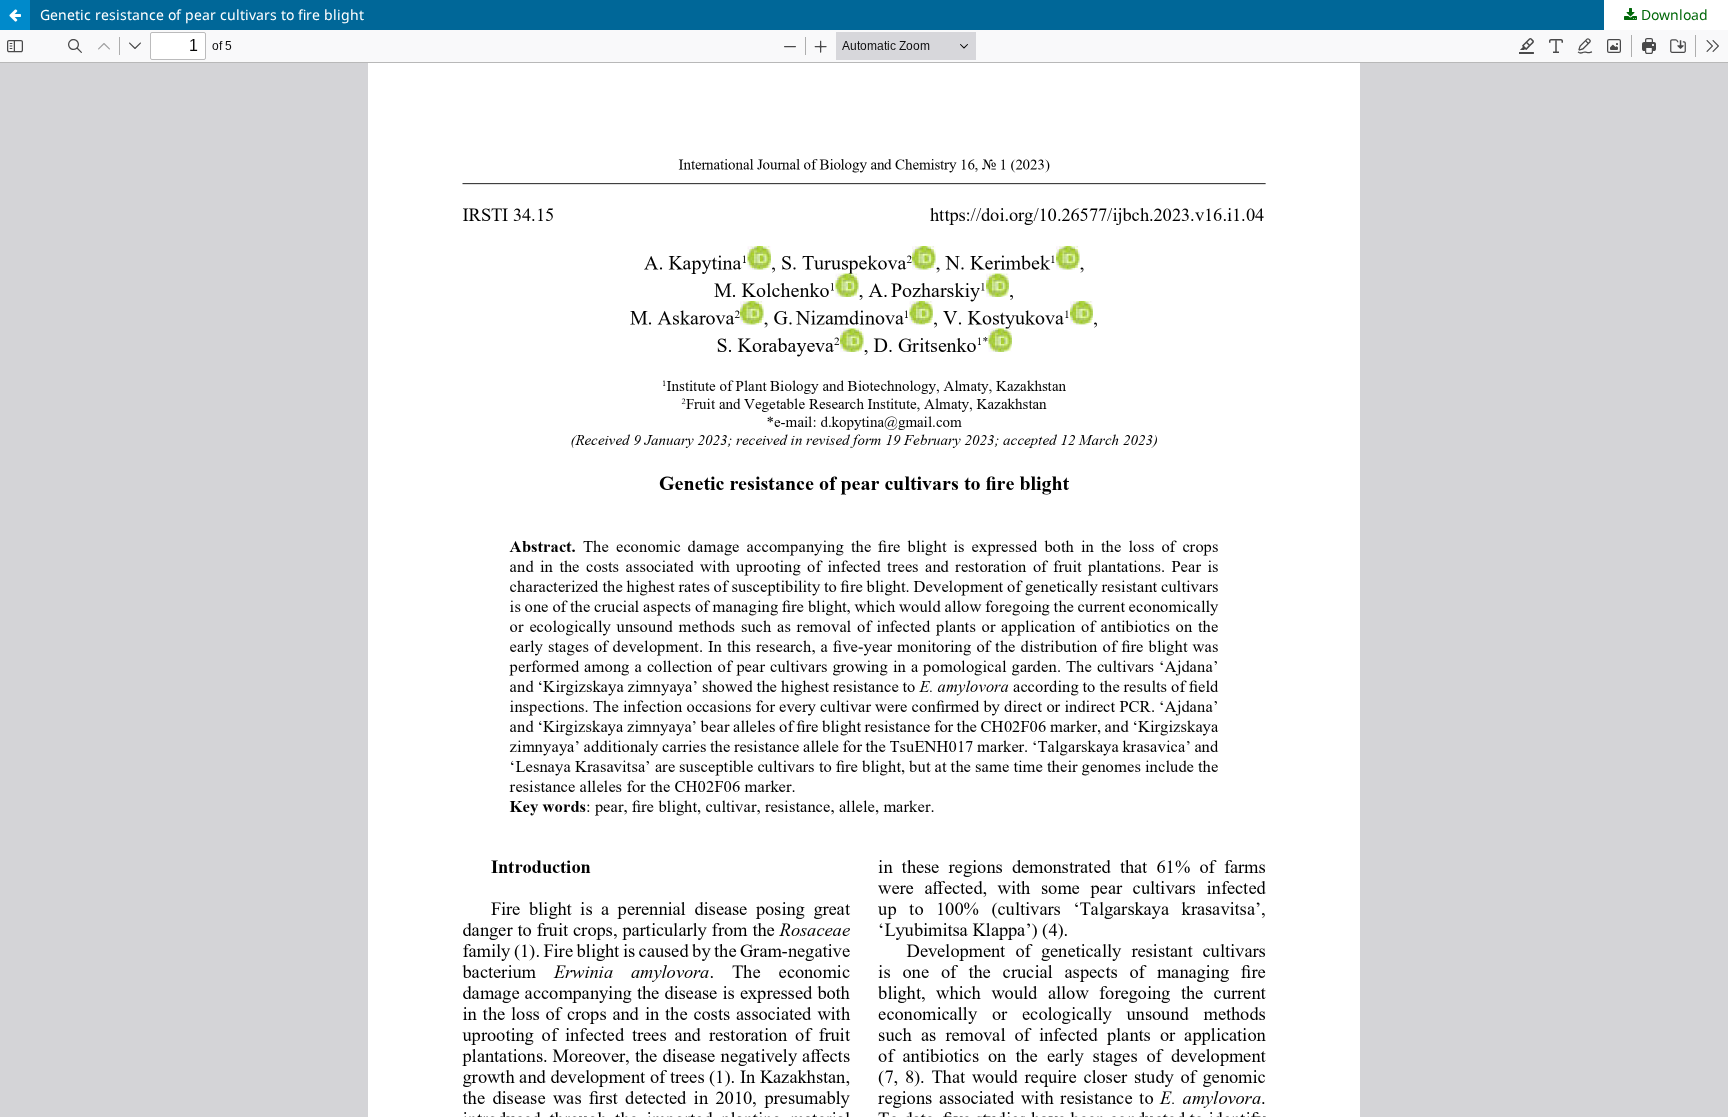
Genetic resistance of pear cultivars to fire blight (202, 14)
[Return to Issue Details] (15, 15)
